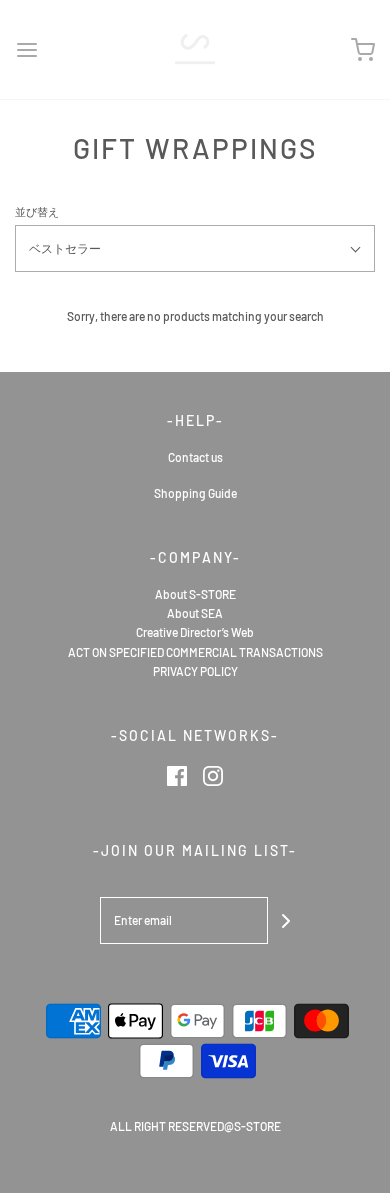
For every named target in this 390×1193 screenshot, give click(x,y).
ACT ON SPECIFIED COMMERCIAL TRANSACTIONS (195, 652)
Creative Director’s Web (195, 632)
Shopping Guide (195, 493)
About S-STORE (195, 594)
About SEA (195, 613)
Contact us (195, 457)
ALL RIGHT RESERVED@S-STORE (195, 1126)
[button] (195, 248)
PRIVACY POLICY (195, 671)
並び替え (37, 211)
